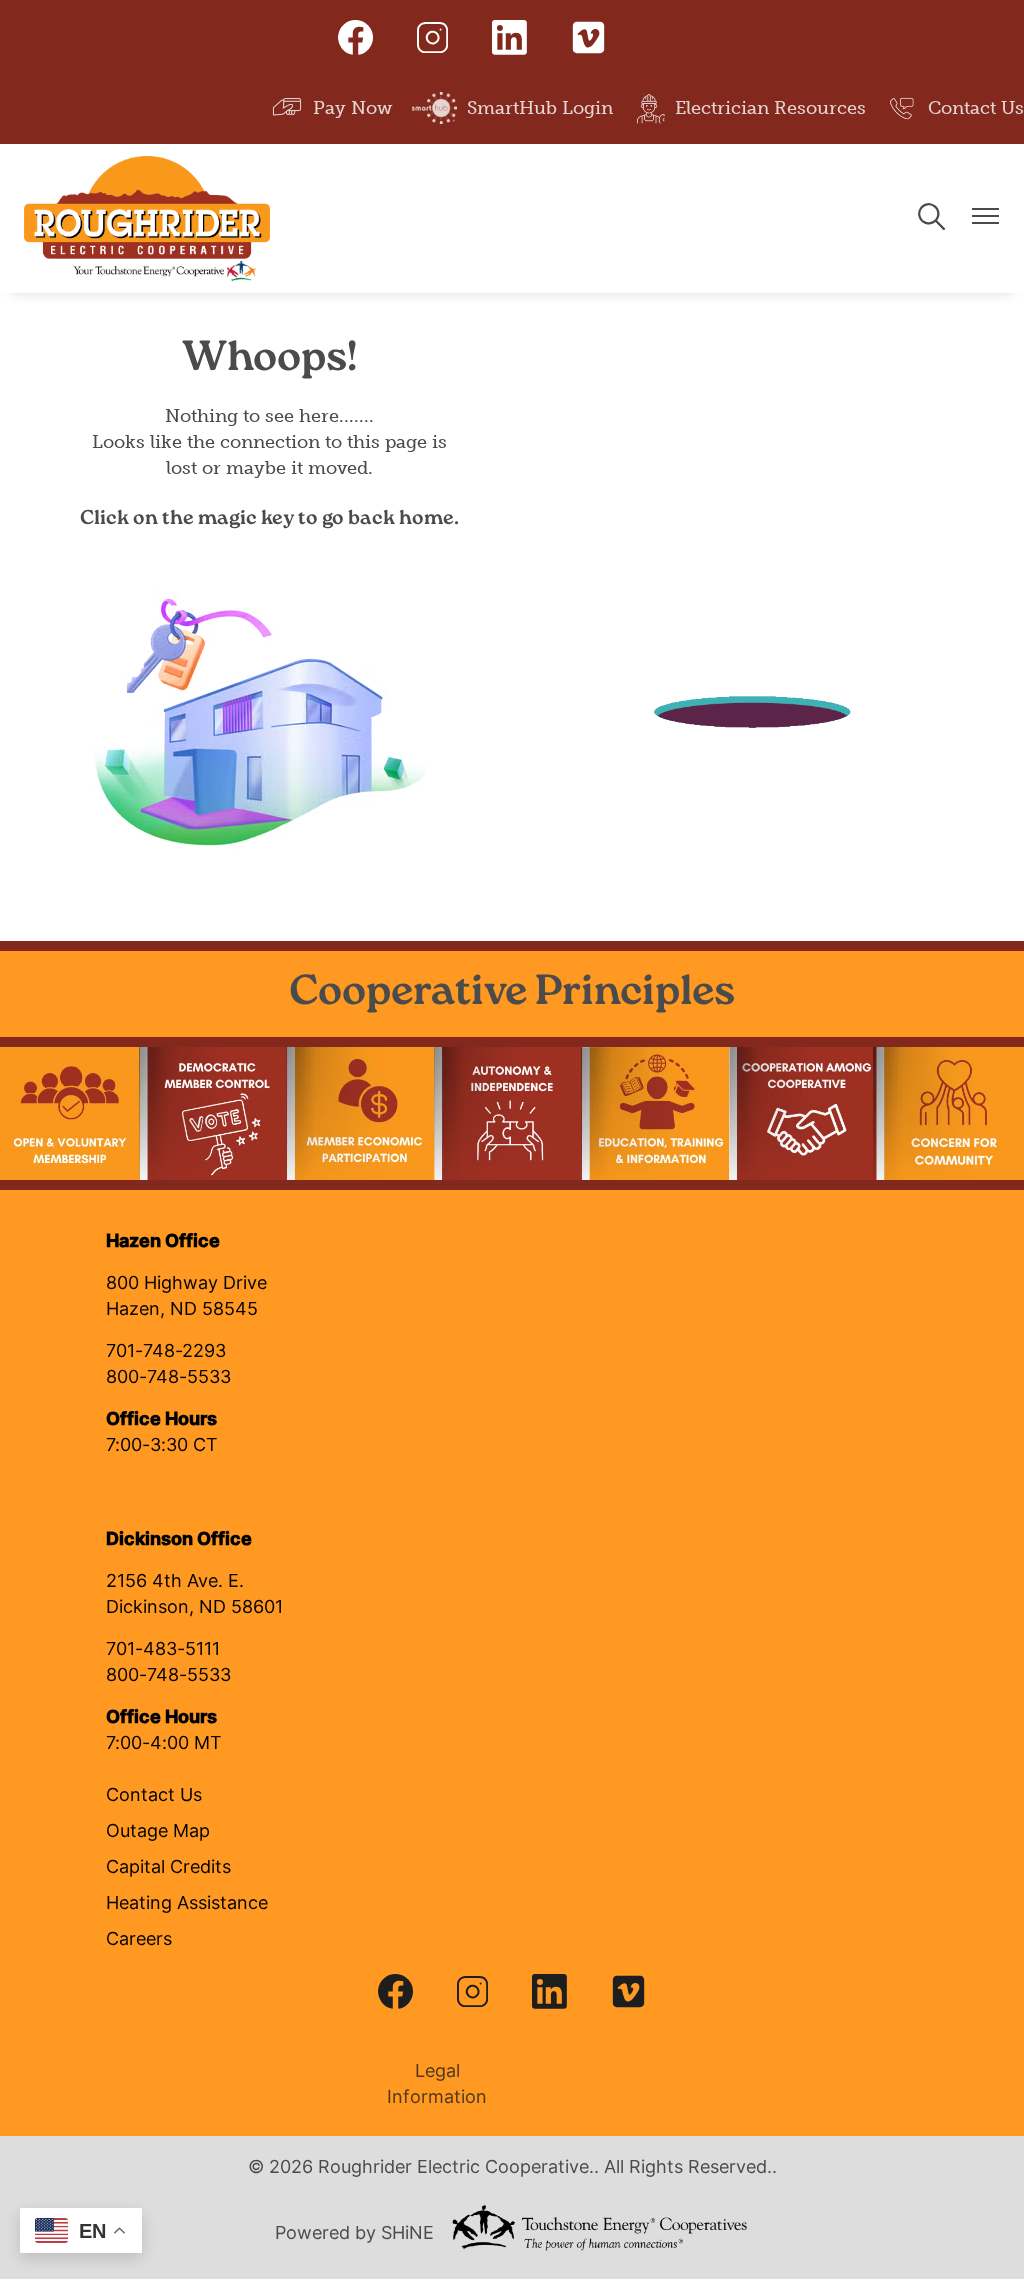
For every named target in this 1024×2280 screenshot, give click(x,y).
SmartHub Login (512, 106)
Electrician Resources (749, 106)
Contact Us (955, 106)
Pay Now (331, 106)
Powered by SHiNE (354, 2234)
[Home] (147, 218)
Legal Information (432, 2085)
